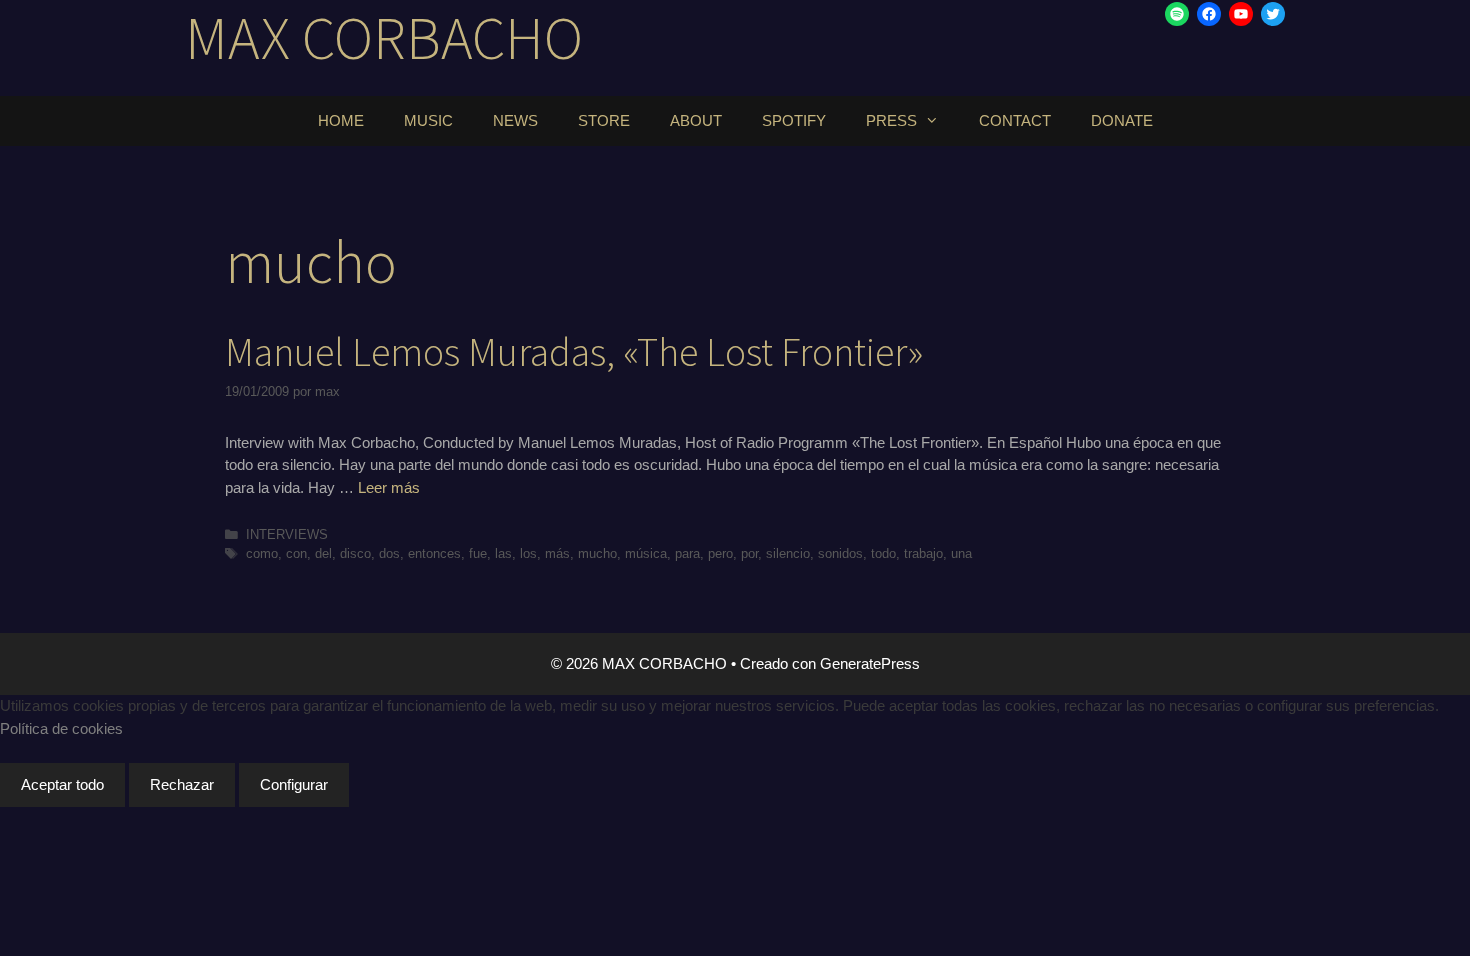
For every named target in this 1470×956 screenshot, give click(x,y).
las (503, 553)
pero (720, 553)
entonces (434, 553)
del (323, 553)
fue (478, 553)
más (557, 553)
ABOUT (696, 120)
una (961, 553)
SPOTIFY (794, 120)
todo (883, 553)
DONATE (1122, 120)
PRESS (891, 120)
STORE (604, 120)
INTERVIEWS (287, 534)
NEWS (515, 120)
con (296, 553)
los (528, 553)
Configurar (294, 784)
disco (355, 553)
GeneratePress (870, 663)
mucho (597, 553)
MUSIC (428, 120)
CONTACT (1015, 120)
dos (389, 553)
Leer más (389, 487)
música (646, 553)
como (262, 553)
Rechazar (182, 784)
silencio (788, 553)
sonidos (840, 553)
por (749, 553)
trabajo (923, 553)
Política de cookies (61, 728)
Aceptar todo (62, 784)
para (687, 553)
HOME (341, 120)
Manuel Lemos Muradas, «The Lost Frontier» (574, 352)
